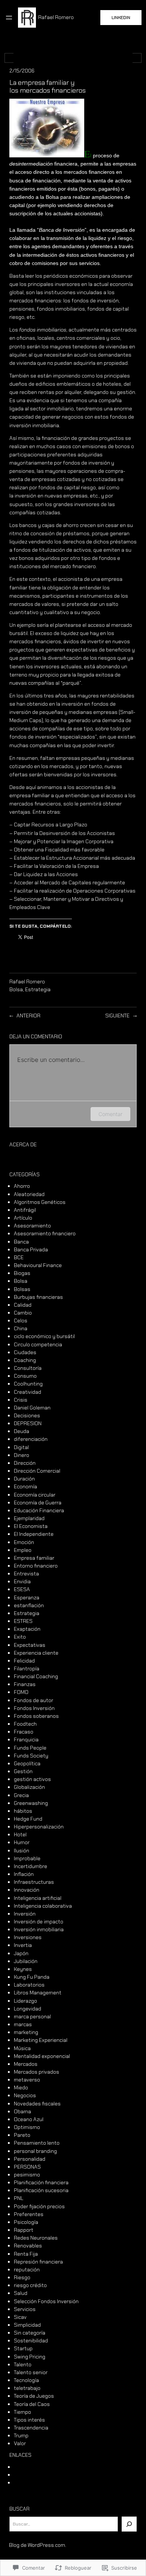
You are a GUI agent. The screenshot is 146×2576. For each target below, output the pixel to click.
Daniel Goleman (32, 1408)
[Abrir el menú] (9, 18)
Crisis (21, 1400)
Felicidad (24, 1661)
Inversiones (28, 1937)
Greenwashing (31, 1803)
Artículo (23, 1218)
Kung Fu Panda (32, 1977)
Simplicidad (27, 2325)
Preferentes (29, 2214)
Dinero (22, 1455)
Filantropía (27, 1668)
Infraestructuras (34, 1882)
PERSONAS (27, 2167)
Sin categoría (30, 2333)
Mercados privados (36, 2072)
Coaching (25, 1360)
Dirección (25, 1463)
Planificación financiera (41, 2182)
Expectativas (30, 1645)
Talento (23, 2364)
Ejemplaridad (29, 1518)
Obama (22, 2111)
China (21, 1328)
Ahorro (22, 1186)
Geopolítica (27, 1763)
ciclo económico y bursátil (44, 1336)
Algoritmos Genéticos (40, 1202)
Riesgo (22, 2277)
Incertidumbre (31, 1866)
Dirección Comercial (37, 1471)
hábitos (23, 1811)
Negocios (25, 2095)
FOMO (21, 1692)
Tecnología (26, 2380)
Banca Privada (31, 1250)
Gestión (23, 1771)
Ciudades (25, 1352)
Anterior (28, 1016)
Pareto (22, 2135)
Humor (22, 1842)
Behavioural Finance (38, 1265)
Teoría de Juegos (34, 2396)
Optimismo (27, 2127)
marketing (26, 2032)
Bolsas (22, 1289)
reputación (27, 2270)
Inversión (25, 1914)
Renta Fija (26, 2254)
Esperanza (27, 1597)
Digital (21, 1447)
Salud (21, 2293)
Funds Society (31, 1756)
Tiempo (22, 2412)
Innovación (27, 1890)
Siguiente (117, 1016)
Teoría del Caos (32, 2404)
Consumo (25, 1376)
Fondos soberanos (36, 1716)
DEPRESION (28, 1423)
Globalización (29, 1787)
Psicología (26, 2222)
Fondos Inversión (34, 1708)
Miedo (21, 2087)
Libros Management (38, 1993)
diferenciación (31, 1439)
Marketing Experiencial (41, 2040)
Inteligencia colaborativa (43, 1906)
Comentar (110, 1114)
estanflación (29, 1605)
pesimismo (27, 2175)
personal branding (35, 2151)
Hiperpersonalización (39, 1827)
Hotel (20, 1834)
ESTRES (23, 1621)
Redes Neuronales (36, 2238)
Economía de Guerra (38, 1503)
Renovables (28, 2246)
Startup (23, 2348)
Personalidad (30, 2159)
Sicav (20, 2317)
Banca (21, 1242)
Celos (21, 1321)
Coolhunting (28, 1384)
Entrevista (26, 1574)
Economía (25, 1486)
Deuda (22, 1431)
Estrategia (38, 989)
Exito (20, 1637)
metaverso (27, 2080)
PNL (19, 2198)
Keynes (23, 1969)
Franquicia (26, 1740)
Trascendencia (31, 2428)
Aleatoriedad (29, 1194)
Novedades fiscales (37, 2104)
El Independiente (34, 1534)
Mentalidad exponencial (42, 2056)
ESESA (22, 1589)
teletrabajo (27, 2388)
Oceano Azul (29, 2119)
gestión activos (32, 1779)
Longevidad (28, 2009)
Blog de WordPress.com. (38, 2545)
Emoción (24, 1542)
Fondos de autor (34, 1700)
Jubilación (26, 1961)
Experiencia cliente (36, 1653)
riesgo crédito (30, 2285)
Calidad (23, 1305)
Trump (21, 2435)
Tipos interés (29, 2420)
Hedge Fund (28, 1819)
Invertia (23, 1945)
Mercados (26, 2064)
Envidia (22, 1581)
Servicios (25, 2309)
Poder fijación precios (39, 2206)
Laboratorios (29, 1985)
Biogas (22, 1273)
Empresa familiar (34, 1558)
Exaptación (27, 1629)
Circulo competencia (38, 1344)
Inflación (24, 1874)
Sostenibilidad (31, 2341)
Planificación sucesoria (41, 2190)
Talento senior (31, 2372)
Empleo (23, 1550)
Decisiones (27, 1415)
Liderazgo (25, 2001)
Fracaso (24, 1732)
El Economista (31, 1526)
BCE (19, 1257)
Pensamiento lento (37, 2143)
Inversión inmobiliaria (39, 1929)
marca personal (32, 2016)
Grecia (21, 1795)
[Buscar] (129, 2524)
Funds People (30, 1748)
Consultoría (28, 1368)
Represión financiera (38, 2262)
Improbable (27, 1858)
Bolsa (16, 989)
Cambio (23, 1313)
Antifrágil (25, 1210)
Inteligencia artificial (38, 1898)
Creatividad (28, 1392)
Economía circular (35, 1495)
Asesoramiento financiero (45, 1233)
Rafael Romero (56, 17)
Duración (24, 1479)
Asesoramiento (32, 1226)
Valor (20, 2443)
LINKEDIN (121, 18)
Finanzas (25, 1684)
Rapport (24, 2230)
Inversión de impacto (39, 1922)
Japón (21, 1953)
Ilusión (22, 1851)
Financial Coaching (36, 1676)
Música (22, 2048)
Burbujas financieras (38, 1297)
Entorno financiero (36, 1566)
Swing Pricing (30, 2357)
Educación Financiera (39, 1510)
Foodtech (25, 1724)
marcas (23, 2024)
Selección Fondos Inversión (46, 2301)
